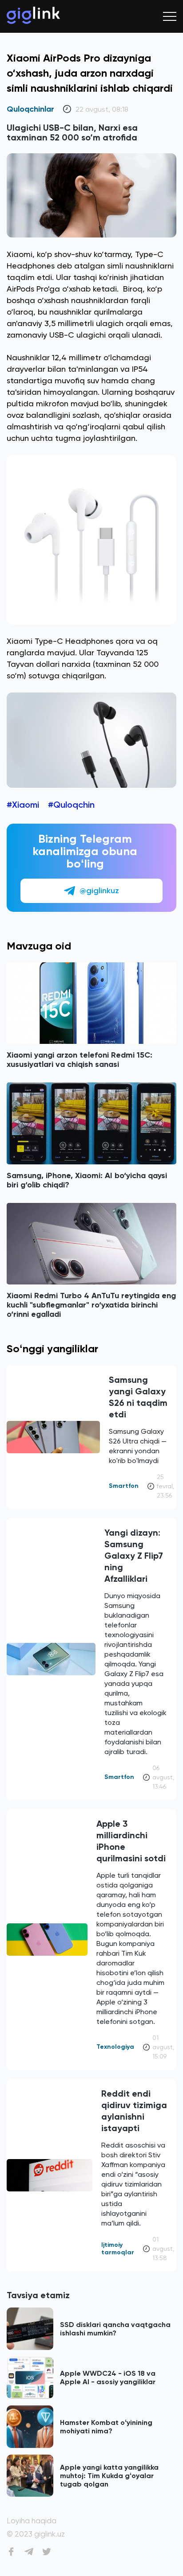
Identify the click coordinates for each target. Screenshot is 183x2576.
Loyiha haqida (32, 2521)
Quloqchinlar (30, 109)
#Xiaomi (23, 805)
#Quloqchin (71, 805)
